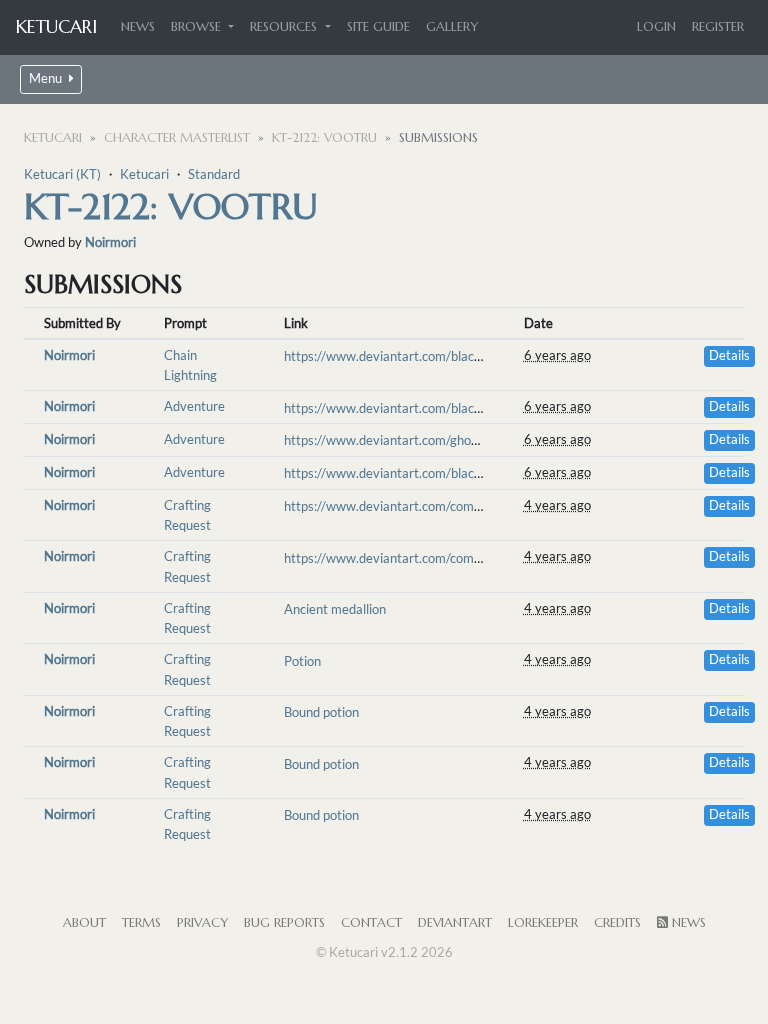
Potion (302, 661)
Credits (617, 923)
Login (656, 27)
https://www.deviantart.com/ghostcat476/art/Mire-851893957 (469, 440)
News (138, 27)
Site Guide (378, 27)
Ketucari (56, 26)
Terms (141, 923)
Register (718, 27)
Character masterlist (177, 138)
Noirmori (110, 242)
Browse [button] (198, 27)
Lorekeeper (543, 923)
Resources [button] (285, 27)
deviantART (455, 923)
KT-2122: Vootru (324, 138)
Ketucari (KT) (62, 174)
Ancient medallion (335, 609)
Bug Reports (284, 923)
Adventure (194, 406)
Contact (371, 923)
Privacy (202, 923)
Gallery (452, 27)
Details (729, 355)
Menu (47, 78)
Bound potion (321, 712)
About (84, 923)
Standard (214, 174)
